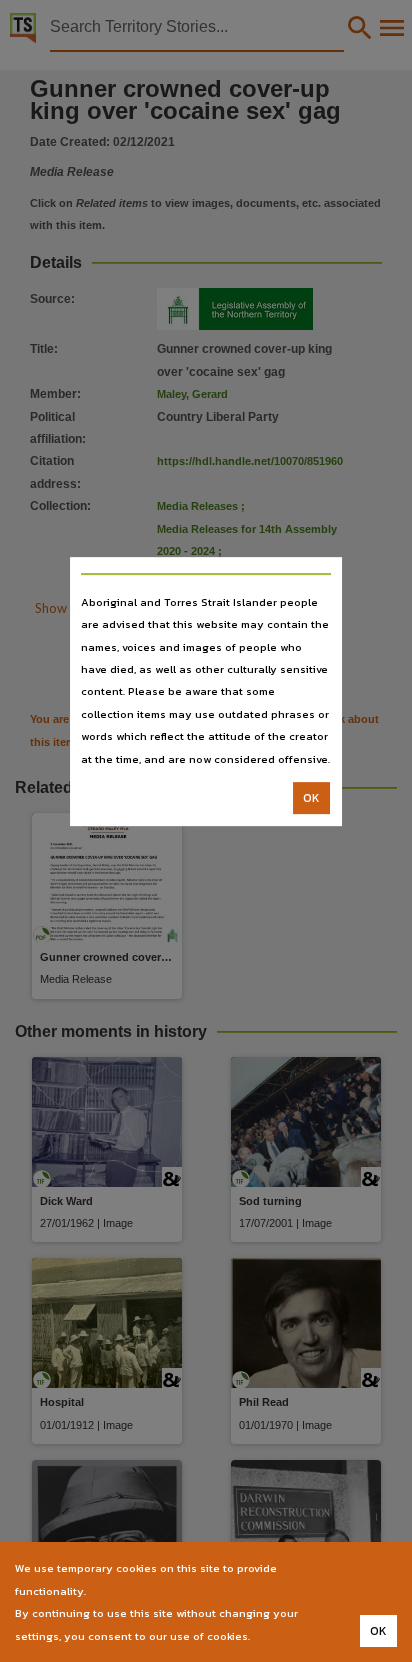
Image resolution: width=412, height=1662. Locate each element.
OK (311, 798)
